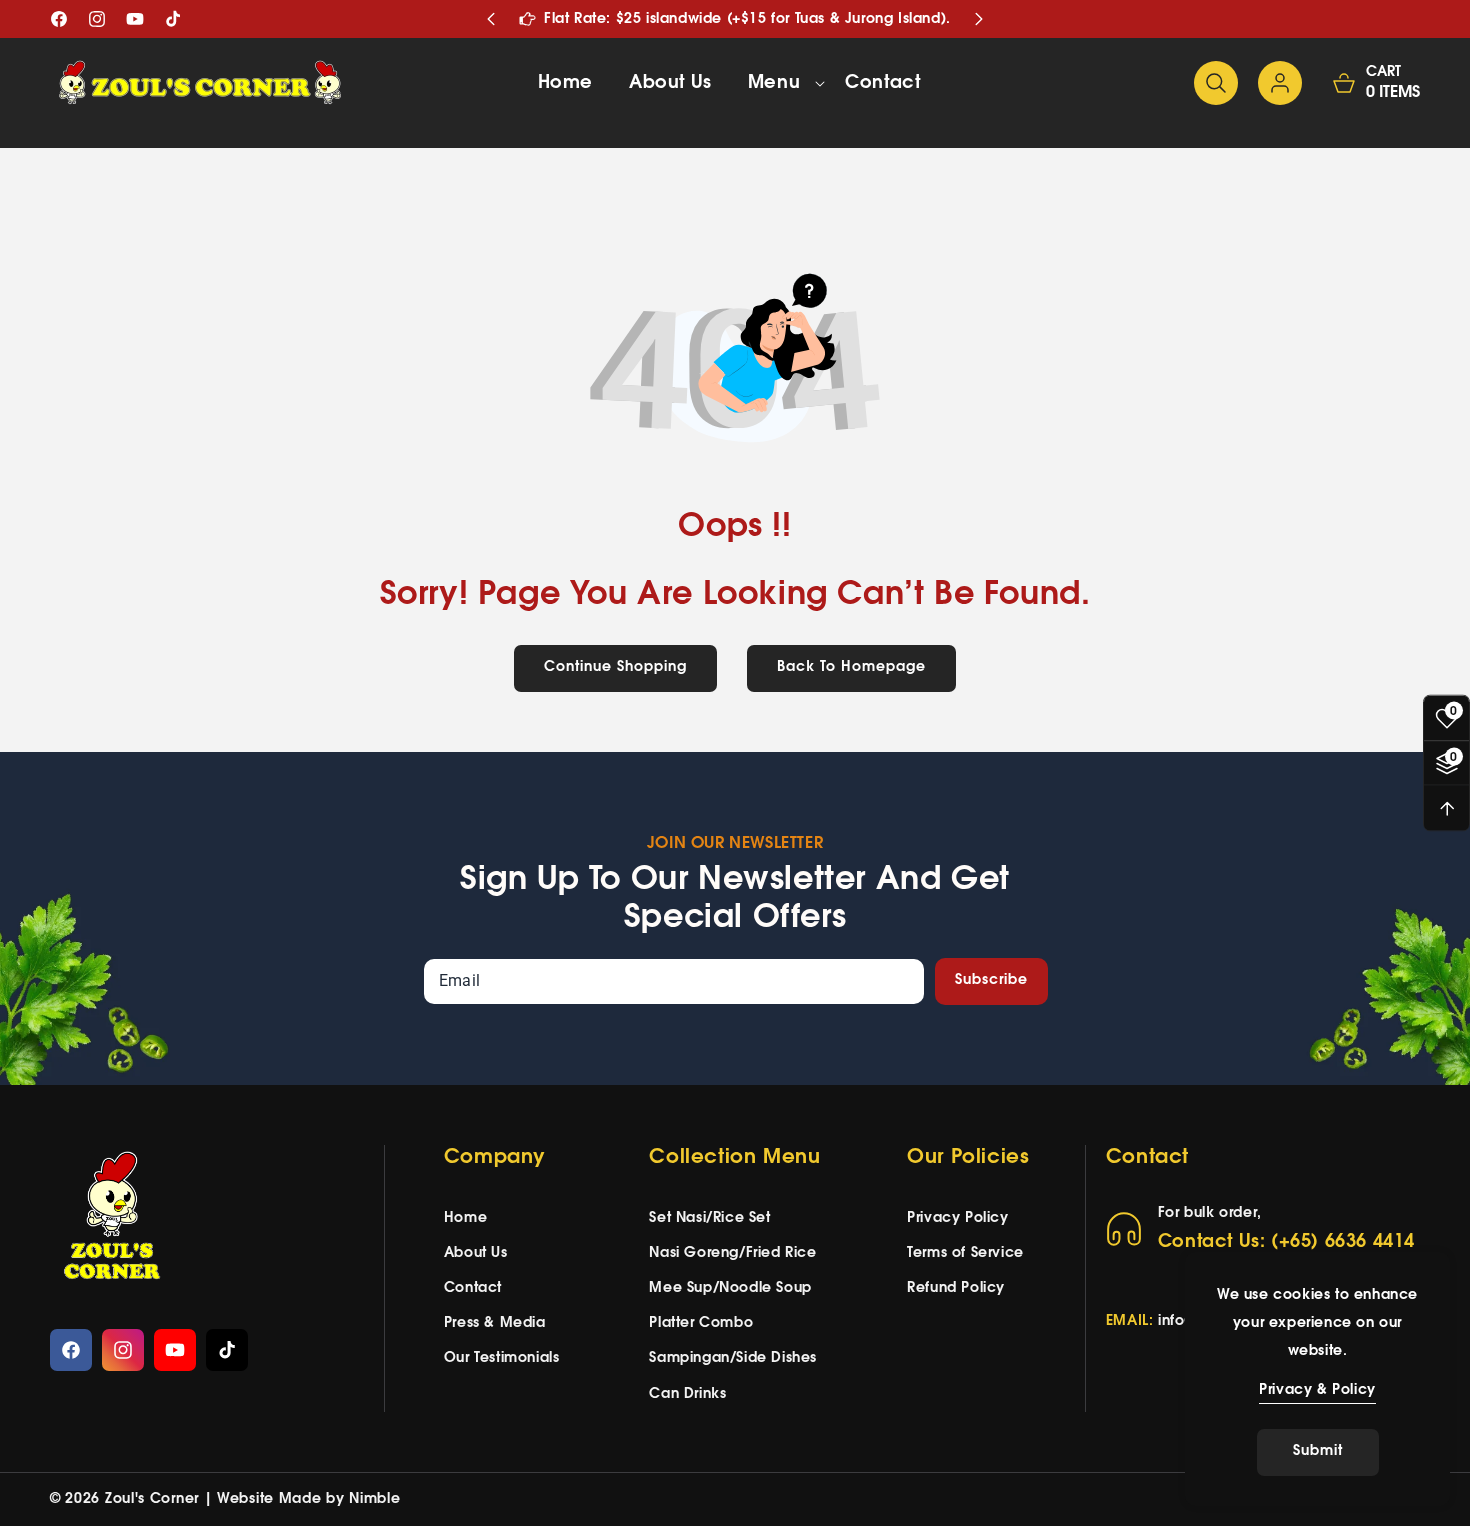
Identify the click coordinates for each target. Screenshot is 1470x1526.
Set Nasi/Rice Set (709, 1218)
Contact (473, 1288)
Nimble (374, 1499)
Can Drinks (687, 1394)
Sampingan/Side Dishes (733, 1358)
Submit (1318, 1451)
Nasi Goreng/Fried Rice (732, 1253)
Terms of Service (965, 1253)
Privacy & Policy (1317, 1390)
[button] (778, 83)
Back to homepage (851, 667)
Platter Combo (701, 1323)
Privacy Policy (957, 1218)
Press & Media (495, 1323)
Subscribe (991, 980)
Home (465, 1218)
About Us (476, 1253)
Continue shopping (615, 667)
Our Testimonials (502, 1358)
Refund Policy (956, 1288)
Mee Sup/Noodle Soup (730, 1288)
